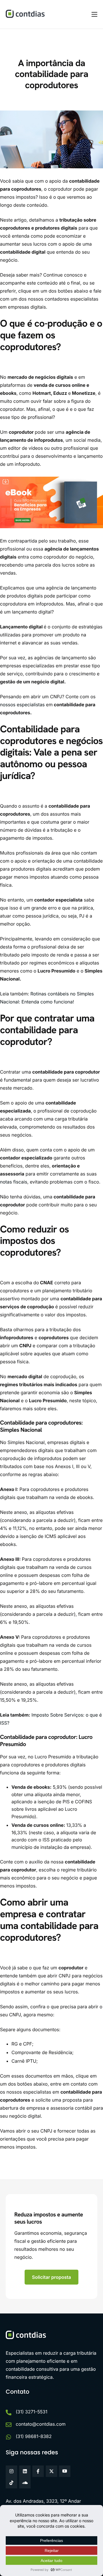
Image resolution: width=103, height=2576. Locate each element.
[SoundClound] (25, 2483)
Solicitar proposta (52, 2277)
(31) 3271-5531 (32, 2412)
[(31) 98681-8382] (9, 2437)
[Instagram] (11, 2471)
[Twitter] (51, 2471)
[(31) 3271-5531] (9, 2413)
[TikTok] (11, 2483)
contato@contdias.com (41, 2424)
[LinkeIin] (25, 2471)
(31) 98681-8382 (34, 2436)
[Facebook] (38, 2471)
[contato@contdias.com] (9, 2425)
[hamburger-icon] (94, 14)
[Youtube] (65, 2471)
